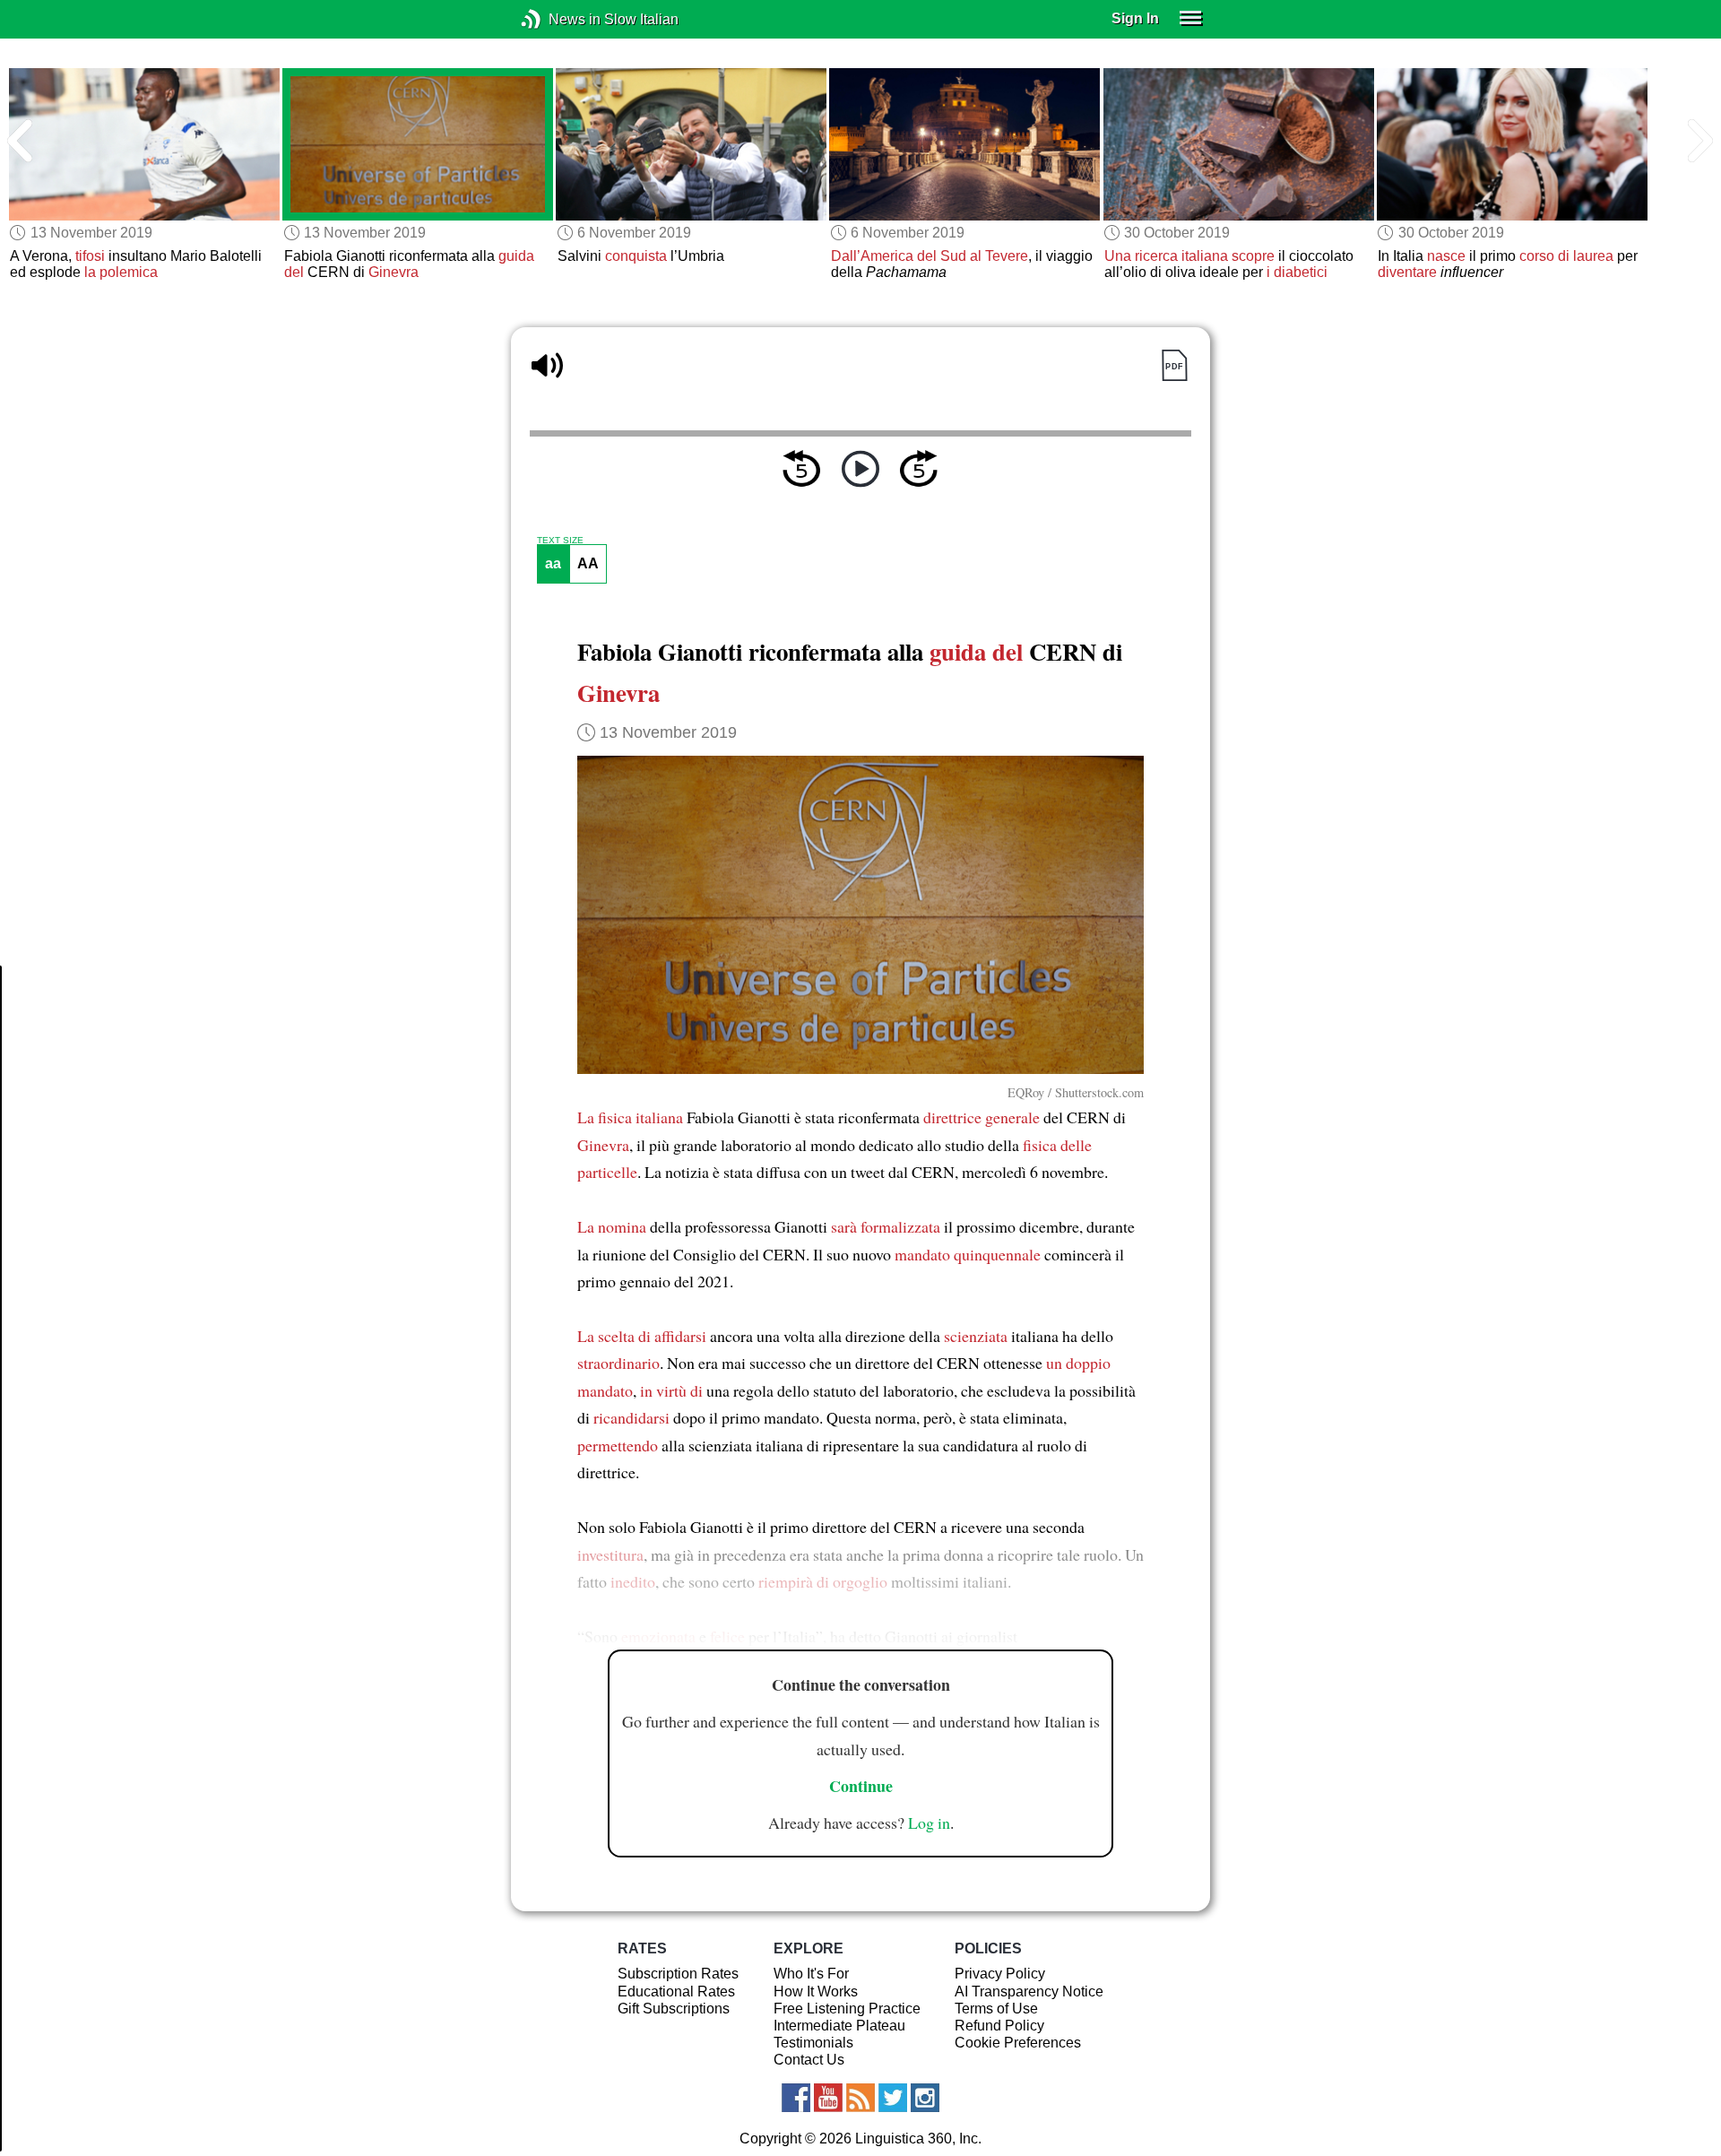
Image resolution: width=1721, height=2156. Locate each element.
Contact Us (809, 2060)
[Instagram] (925, 2098)
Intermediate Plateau (839, 2026)
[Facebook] (796, 2098)
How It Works (816, 1991)
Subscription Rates (678, 1974)
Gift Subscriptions (674, 2009)
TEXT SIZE (560, 541)
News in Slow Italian (558, 19)
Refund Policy (999, 2026)
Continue (861, 1786)
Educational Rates (676, 1991)
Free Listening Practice (847, 2009)
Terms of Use (996, 2009)
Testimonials (813, 2043)
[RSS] (860, 2098)
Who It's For (811, 1974)
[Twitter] (893, 2098)
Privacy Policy (1000, 1974)
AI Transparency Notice (1029, 1991)
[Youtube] (828, 2098)
